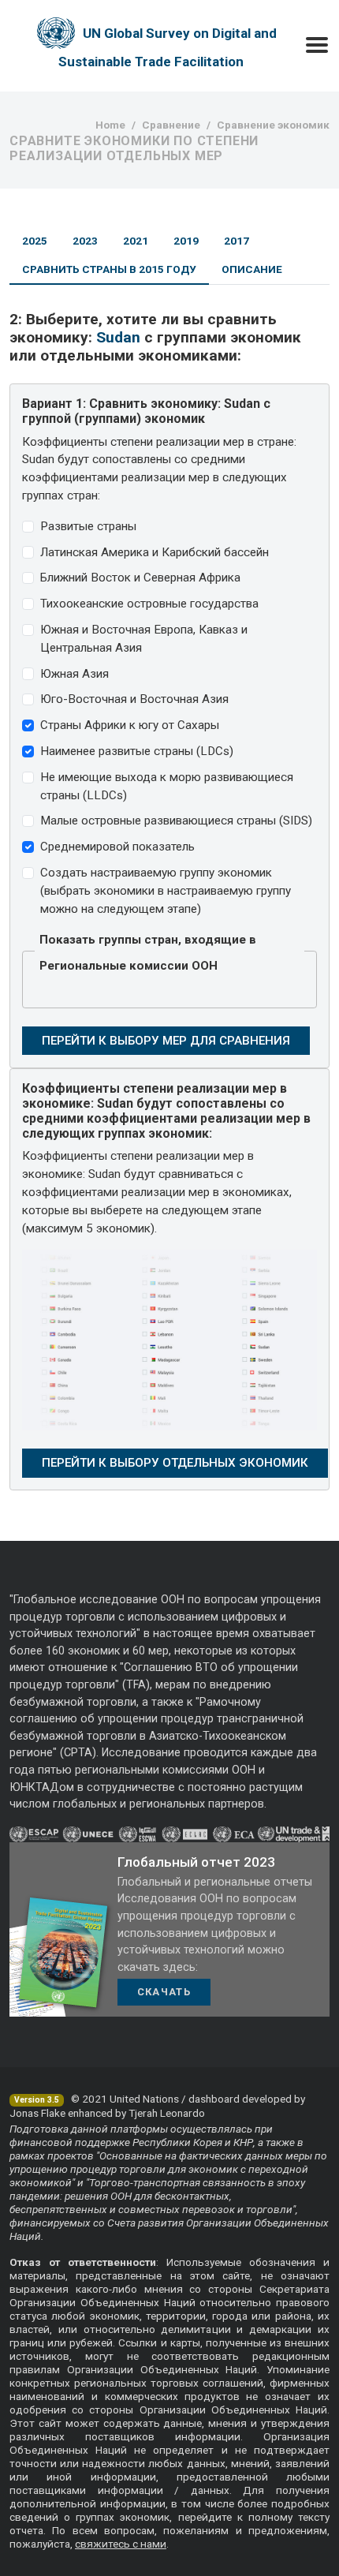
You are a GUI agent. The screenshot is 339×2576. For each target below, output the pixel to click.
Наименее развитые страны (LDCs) (137, 751)
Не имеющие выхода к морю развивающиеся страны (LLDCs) (167, 786)
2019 (186, 241)
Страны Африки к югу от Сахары (130, 725)
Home (110, 125)
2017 (237, 241)
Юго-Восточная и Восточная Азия (134, 699)
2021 (136, 241)
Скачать (164, 1992)
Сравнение (171, 125)
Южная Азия (75, 674)
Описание (252, 269)
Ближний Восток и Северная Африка (140, 578)
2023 (85, 241)
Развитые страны (88, 526)
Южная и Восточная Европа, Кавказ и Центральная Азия (144, 639)
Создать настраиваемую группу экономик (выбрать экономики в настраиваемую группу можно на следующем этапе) (166, 891)
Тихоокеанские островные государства (149, 604)
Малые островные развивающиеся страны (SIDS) (176, 821)
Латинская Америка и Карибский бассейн (155, 552)
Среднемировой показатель (117, 847)
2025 (35, 241)
